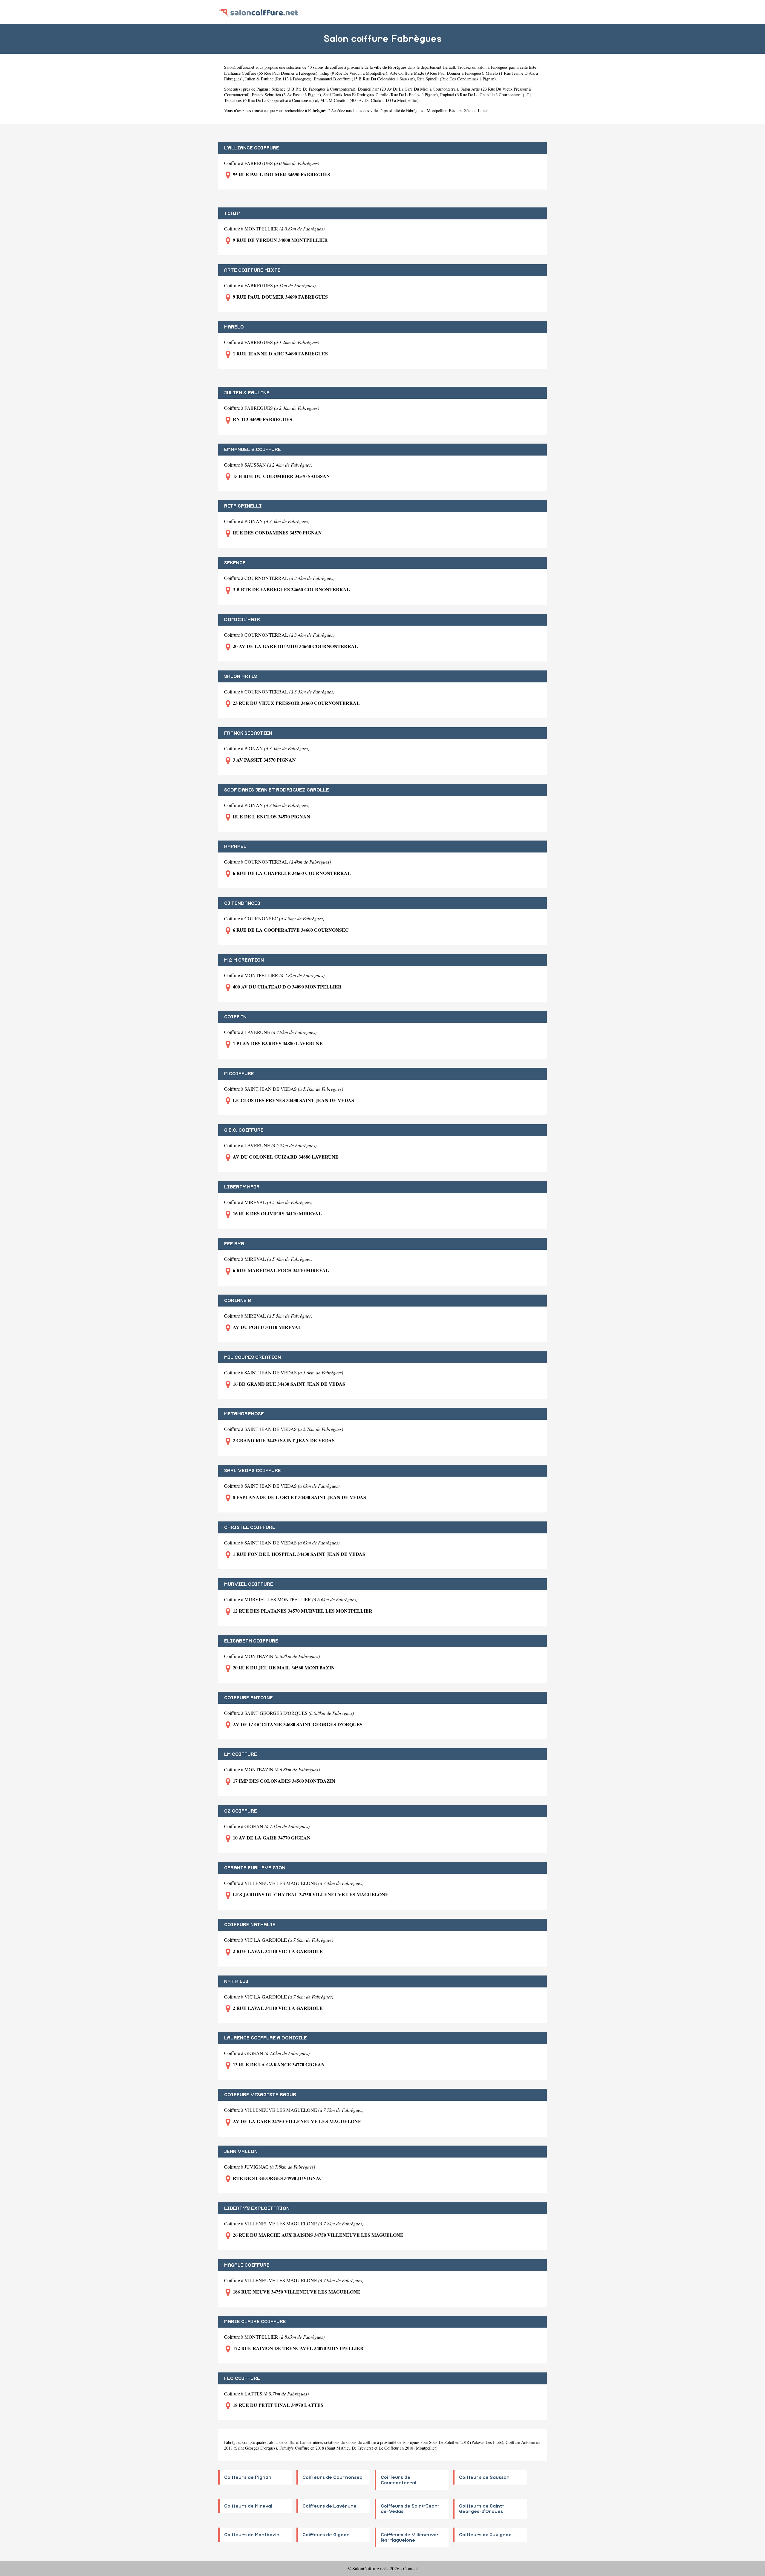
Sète (468, 110)
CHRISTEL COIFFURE (250, 1527)
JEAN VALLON (241, 2152)
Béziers (455, 110)
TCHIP (232, 213)
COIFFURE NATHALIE (250, 1925)
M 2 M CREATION (244, 960)
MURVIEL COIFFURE (249, 1584)
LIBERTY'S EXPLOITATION (257, 2208)
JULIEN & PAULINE (247, 393)
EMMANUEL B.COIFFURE (253, 450)
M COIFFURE (239, 1074)
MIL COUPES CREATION (253, 1357)
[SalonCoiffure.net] (259, 12)
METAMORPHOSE (244, 1414)
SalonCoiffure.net (239, 67)
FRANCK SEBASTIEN (248, 733)
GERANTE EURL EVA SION (255, 1868)
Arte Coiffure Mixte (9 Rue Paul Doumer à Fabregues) (436, 73)
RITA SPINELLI (243, 506)
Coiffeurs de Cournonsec (332, 2477)
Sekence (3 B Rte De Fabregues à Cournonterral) (313, 89)
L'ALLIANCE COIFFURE (252, 148)
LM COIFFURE (241, 1754)
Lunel (483, 110)
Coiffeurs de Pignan (248, 2477)
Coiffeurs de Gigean (326, 2535)
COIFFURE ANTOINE (248, 1698)
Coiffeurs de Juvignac (485, 2535)
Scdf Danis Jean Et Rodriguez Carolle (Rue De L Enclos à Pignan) (381, 95)
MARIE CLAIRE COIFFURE (255, 2322)
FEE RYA (234, 1244)
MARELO (234, 327)
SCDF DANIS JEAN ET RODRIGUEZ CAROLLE (277, 790)
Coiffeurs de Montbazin (252, 2535)
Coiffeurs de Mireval (248, 2506)
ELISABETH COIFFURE (251, 1641)
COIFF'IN (235, 1017)
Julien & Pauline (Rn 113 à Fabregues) (278, 79)
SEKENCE (235, 563)
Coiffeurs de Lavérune (329, 2506)
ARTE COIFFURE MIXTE (252, 270)
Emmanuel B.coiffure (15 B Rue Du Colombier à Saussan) (364, 79)
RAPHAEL (235, 847)
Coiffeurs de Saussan (484, 2477)
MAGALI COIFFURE (247, 2265)
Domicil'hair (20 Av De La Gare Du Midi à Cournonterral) (408, 89)
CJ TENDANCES (242, 903)
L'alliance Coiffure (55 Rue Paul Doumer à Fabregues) (271, 73)
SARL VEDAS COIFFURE (253, 1471)
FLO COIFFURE (242, 2378)
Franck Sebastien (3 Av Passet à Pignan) (286, 95)
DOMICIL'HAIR (242, 620)
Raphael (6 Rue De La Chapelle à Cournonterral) (482, 95)
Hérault (449, 67)
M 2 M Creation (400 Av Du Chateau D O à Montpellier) (370, 100)
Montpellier (437, 110)
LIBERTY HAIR (242, 1187)
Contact (410, 2568)
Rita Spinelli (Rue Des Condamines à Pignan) (456, 79)
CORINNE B (238, 1301)
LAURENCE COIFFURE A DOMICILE (266, 2038)
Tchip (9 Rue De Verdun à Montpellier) (354, 73)
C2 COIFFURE (241, 1811)
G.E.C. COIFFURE (244, 1130)
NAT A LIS (236, 1981)
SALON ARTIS (241, 676)
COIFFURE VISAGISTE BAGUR (260, 2095)
